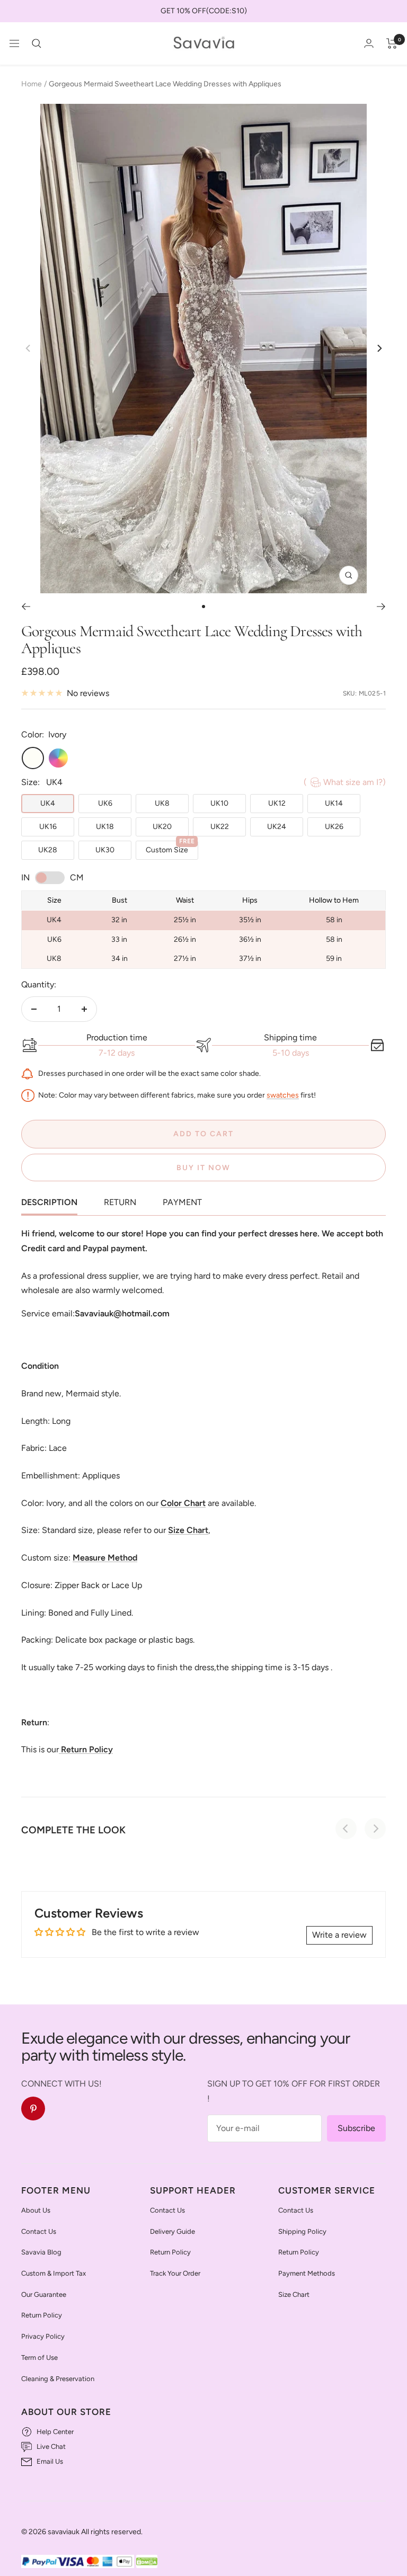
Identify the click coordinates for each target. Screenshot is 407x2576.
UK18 (105, 827)
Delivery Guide (172, 2231)
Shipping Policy (302, 2231)
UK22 (220, 827)
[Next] (379, 348)
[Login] (369, 43)
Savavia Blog (41, 2252)
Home (32, 84)
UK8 (162, 803)
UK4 (48, 803)
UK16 (48, 827)
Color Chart (183, 1503)
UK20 (162, 827)
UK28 (48, 850)
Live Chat (51, 2446)
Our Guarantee (44, 2294)
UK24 (277, 827)
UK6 (105, 803)
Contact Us (39, 2231)
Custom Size (170, 848)
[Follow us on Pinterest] (33, 2109)
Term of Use (39, 2357)
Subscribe (356, 2128)
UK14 (334, 803)
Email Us (50, 2461)
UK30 (105, 850)
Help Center (55, 2432)
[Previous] (26, 607)
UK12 (277, 803)
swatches (283, 1095)
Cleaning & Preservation (58, 2379)
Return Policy (42, 2315)
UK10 (219, 803)
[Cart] (392, 43)
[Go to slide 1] (203, 607)
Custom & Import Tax (54, 2273)
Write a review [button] (339, 1935)
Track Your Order (175, 2273)
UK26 (334, 827)
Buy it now (203, 1168)
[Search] (37, 43)
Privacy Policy (43, 2336)
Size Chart (294, 2294)
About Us (36, 2210)
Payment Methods (307, 2273)
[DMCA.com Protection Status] (147, 2562)
